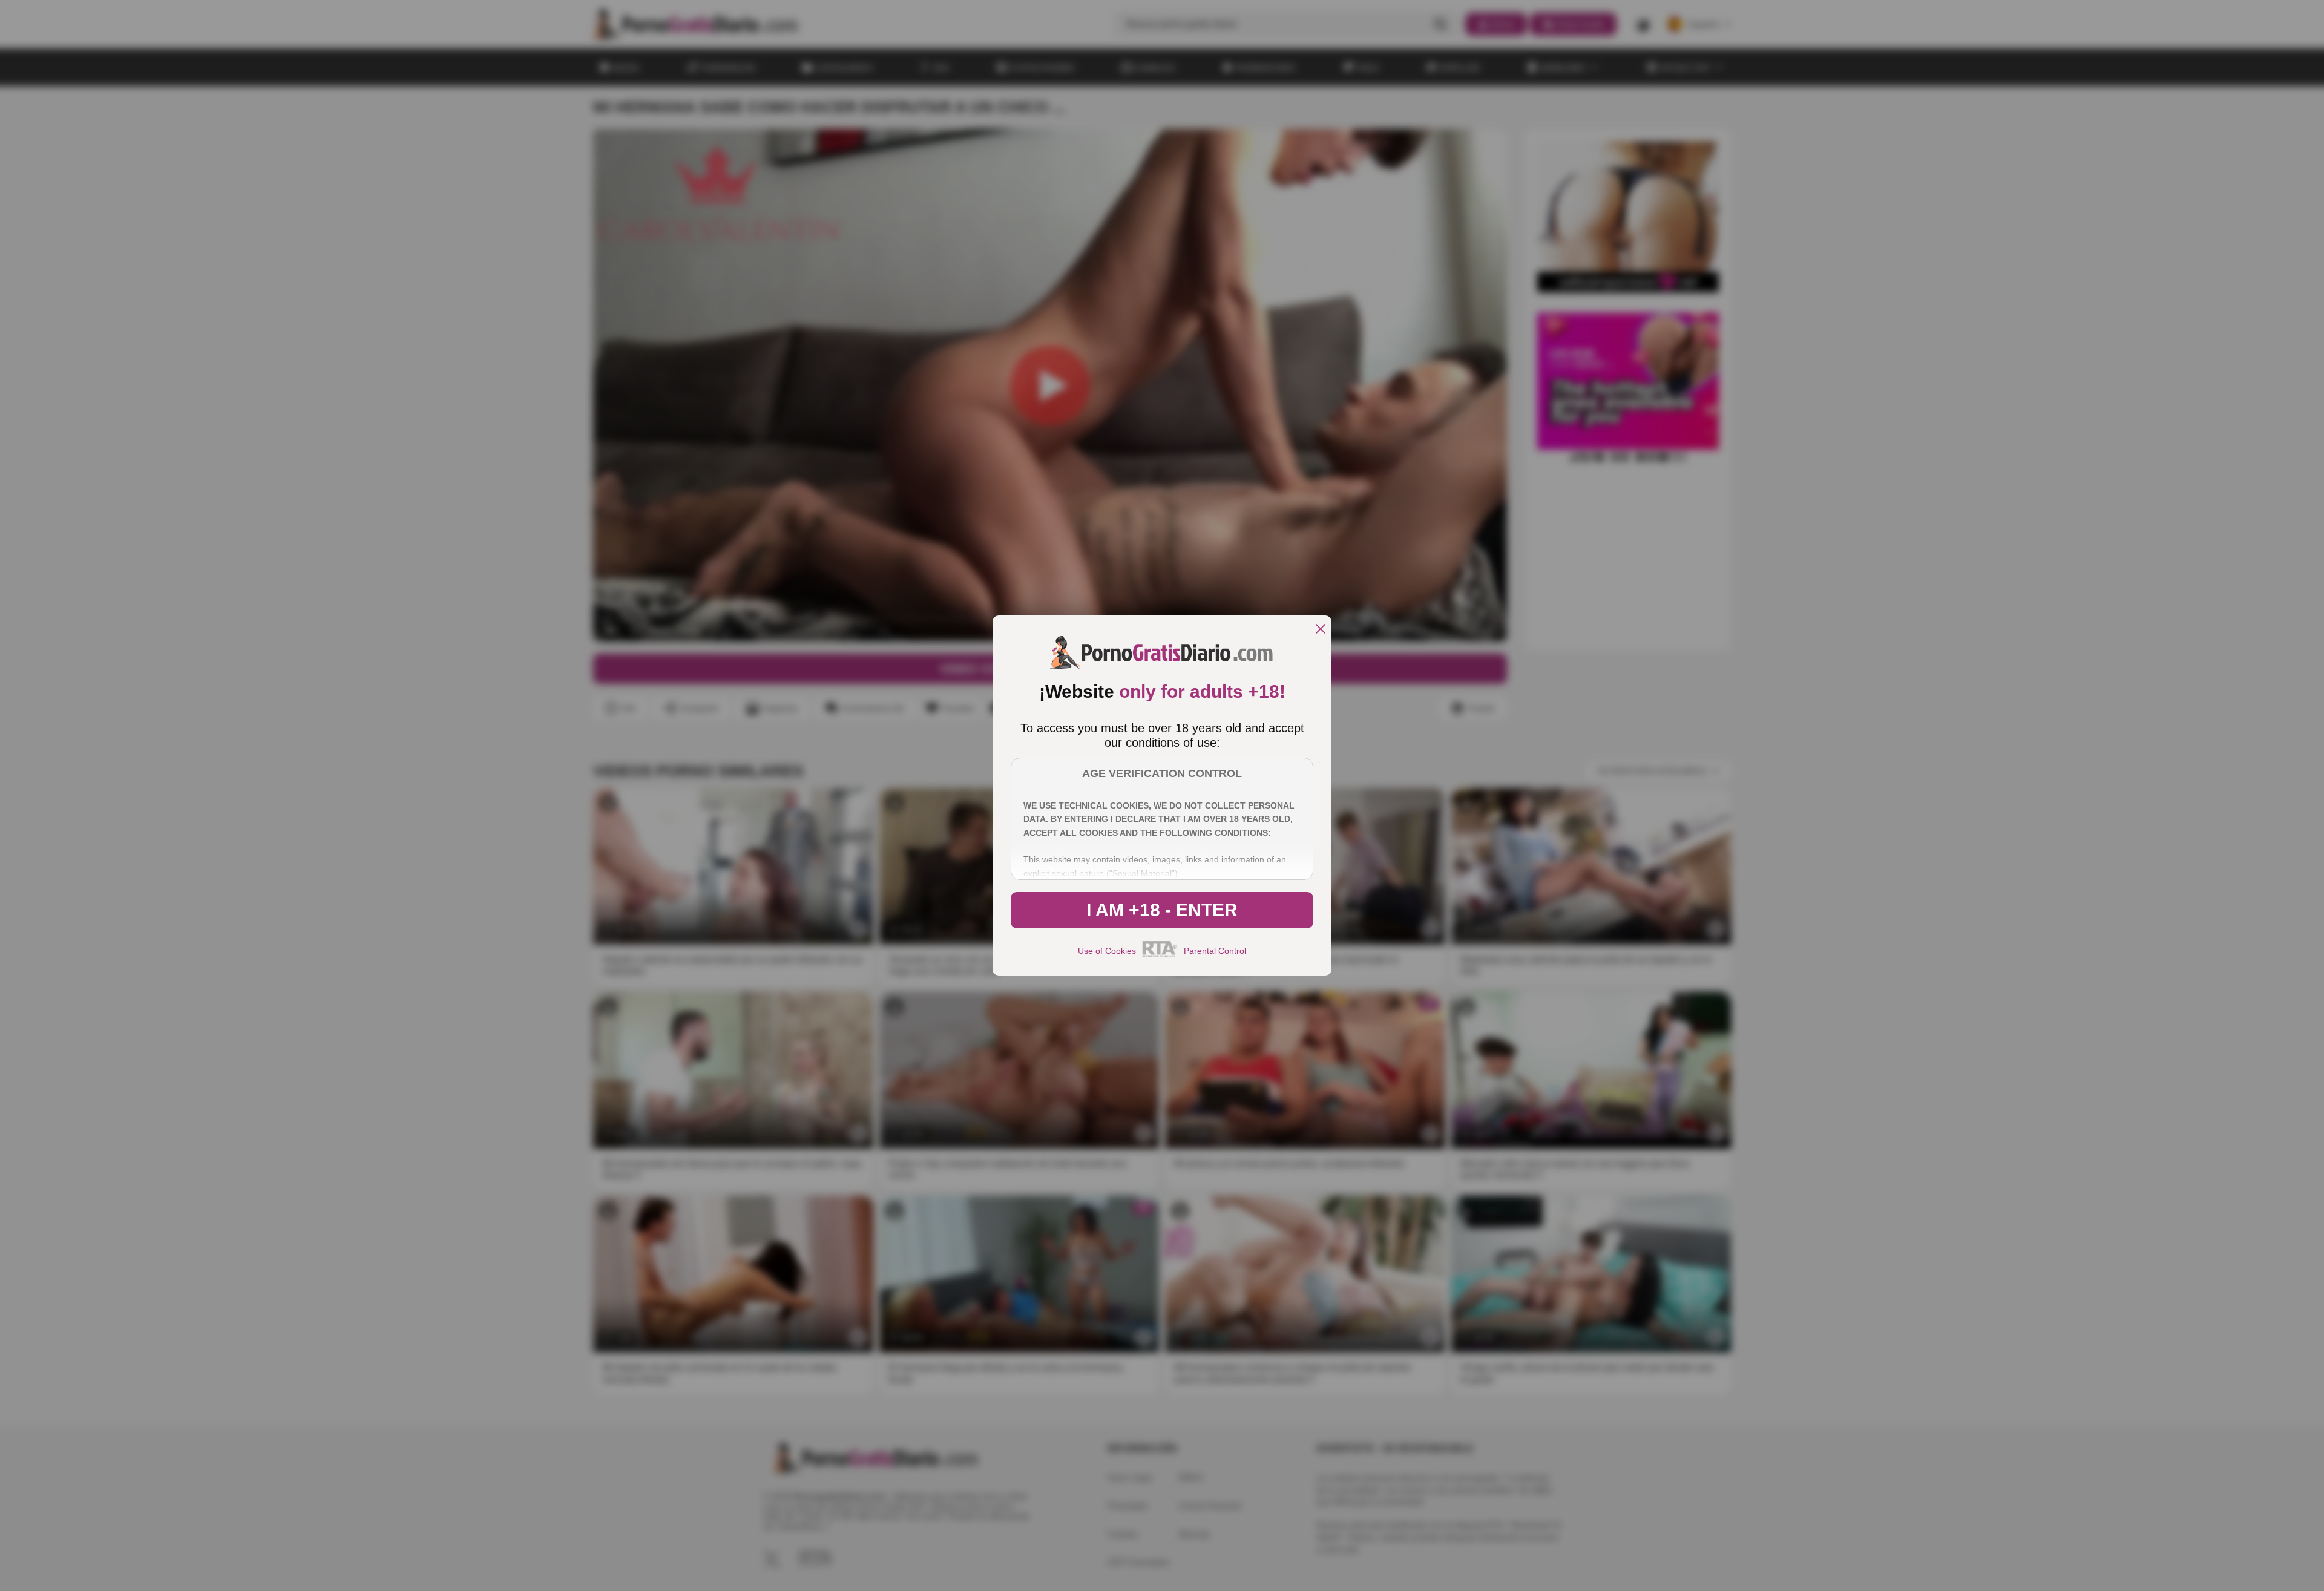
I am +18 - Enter (1162, 910)
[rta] (1160, 956)
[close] (1321, 630)
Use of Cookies (1107, 951)
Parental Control (1215, 951)
